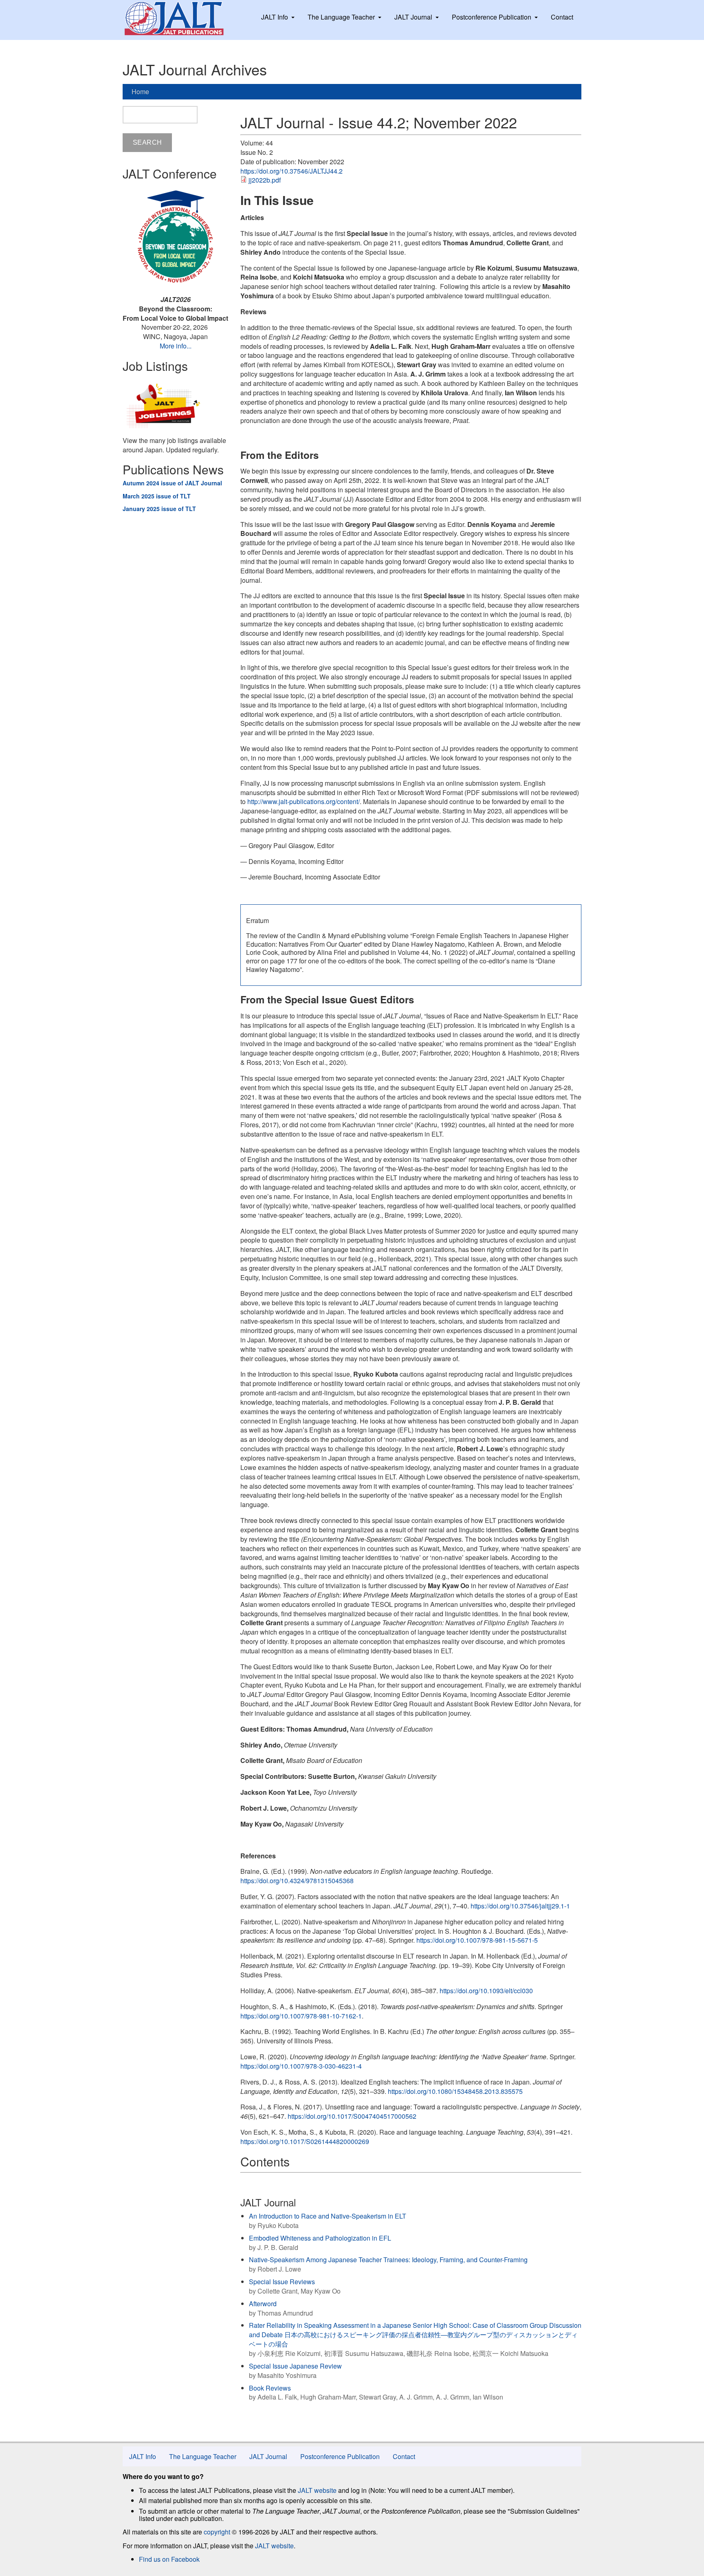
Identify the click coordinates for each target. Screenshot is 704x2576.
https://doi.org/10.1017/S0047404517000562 (352, 2116)
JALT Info (275, 17)
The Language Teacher (341, 17)
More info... (176, 346)
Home (140, 91)
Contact (562, 17)
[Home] (182, 18)
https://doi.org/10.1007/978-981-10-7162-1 (301, 2016)
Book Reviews (270, 2388)
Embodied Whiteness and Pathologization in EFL (320, 2238)
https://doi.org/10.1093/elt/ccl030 (486, 1991)
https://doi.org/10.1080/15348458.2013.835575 (455, 2091)
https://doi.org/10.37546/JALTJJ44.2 (291, 171)
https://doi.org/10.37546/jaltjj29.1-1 (520, 1906)
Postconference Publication (492, 17)
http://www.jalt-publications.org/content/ (304, 801)
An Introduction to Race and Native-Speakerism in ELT (328, 2216)
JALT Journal (413, 17)
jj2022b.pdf (265, 180)
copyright (217, 2532)
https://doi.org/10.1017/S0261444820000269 (305, 2141)
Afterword (263, 2304)
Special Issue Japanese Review (295, 2366)
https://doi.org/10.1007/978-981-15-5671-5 (477, 1940)
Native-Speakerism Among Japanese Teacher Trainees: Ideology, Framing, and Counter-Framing (388, 2260)
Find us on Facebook (169, 2559)
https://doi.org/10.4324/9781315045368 (297, 1881)
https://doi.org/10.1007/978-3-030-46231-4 (301, 2066)
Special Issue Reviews (282, 2282)
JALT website (317, 2490)
